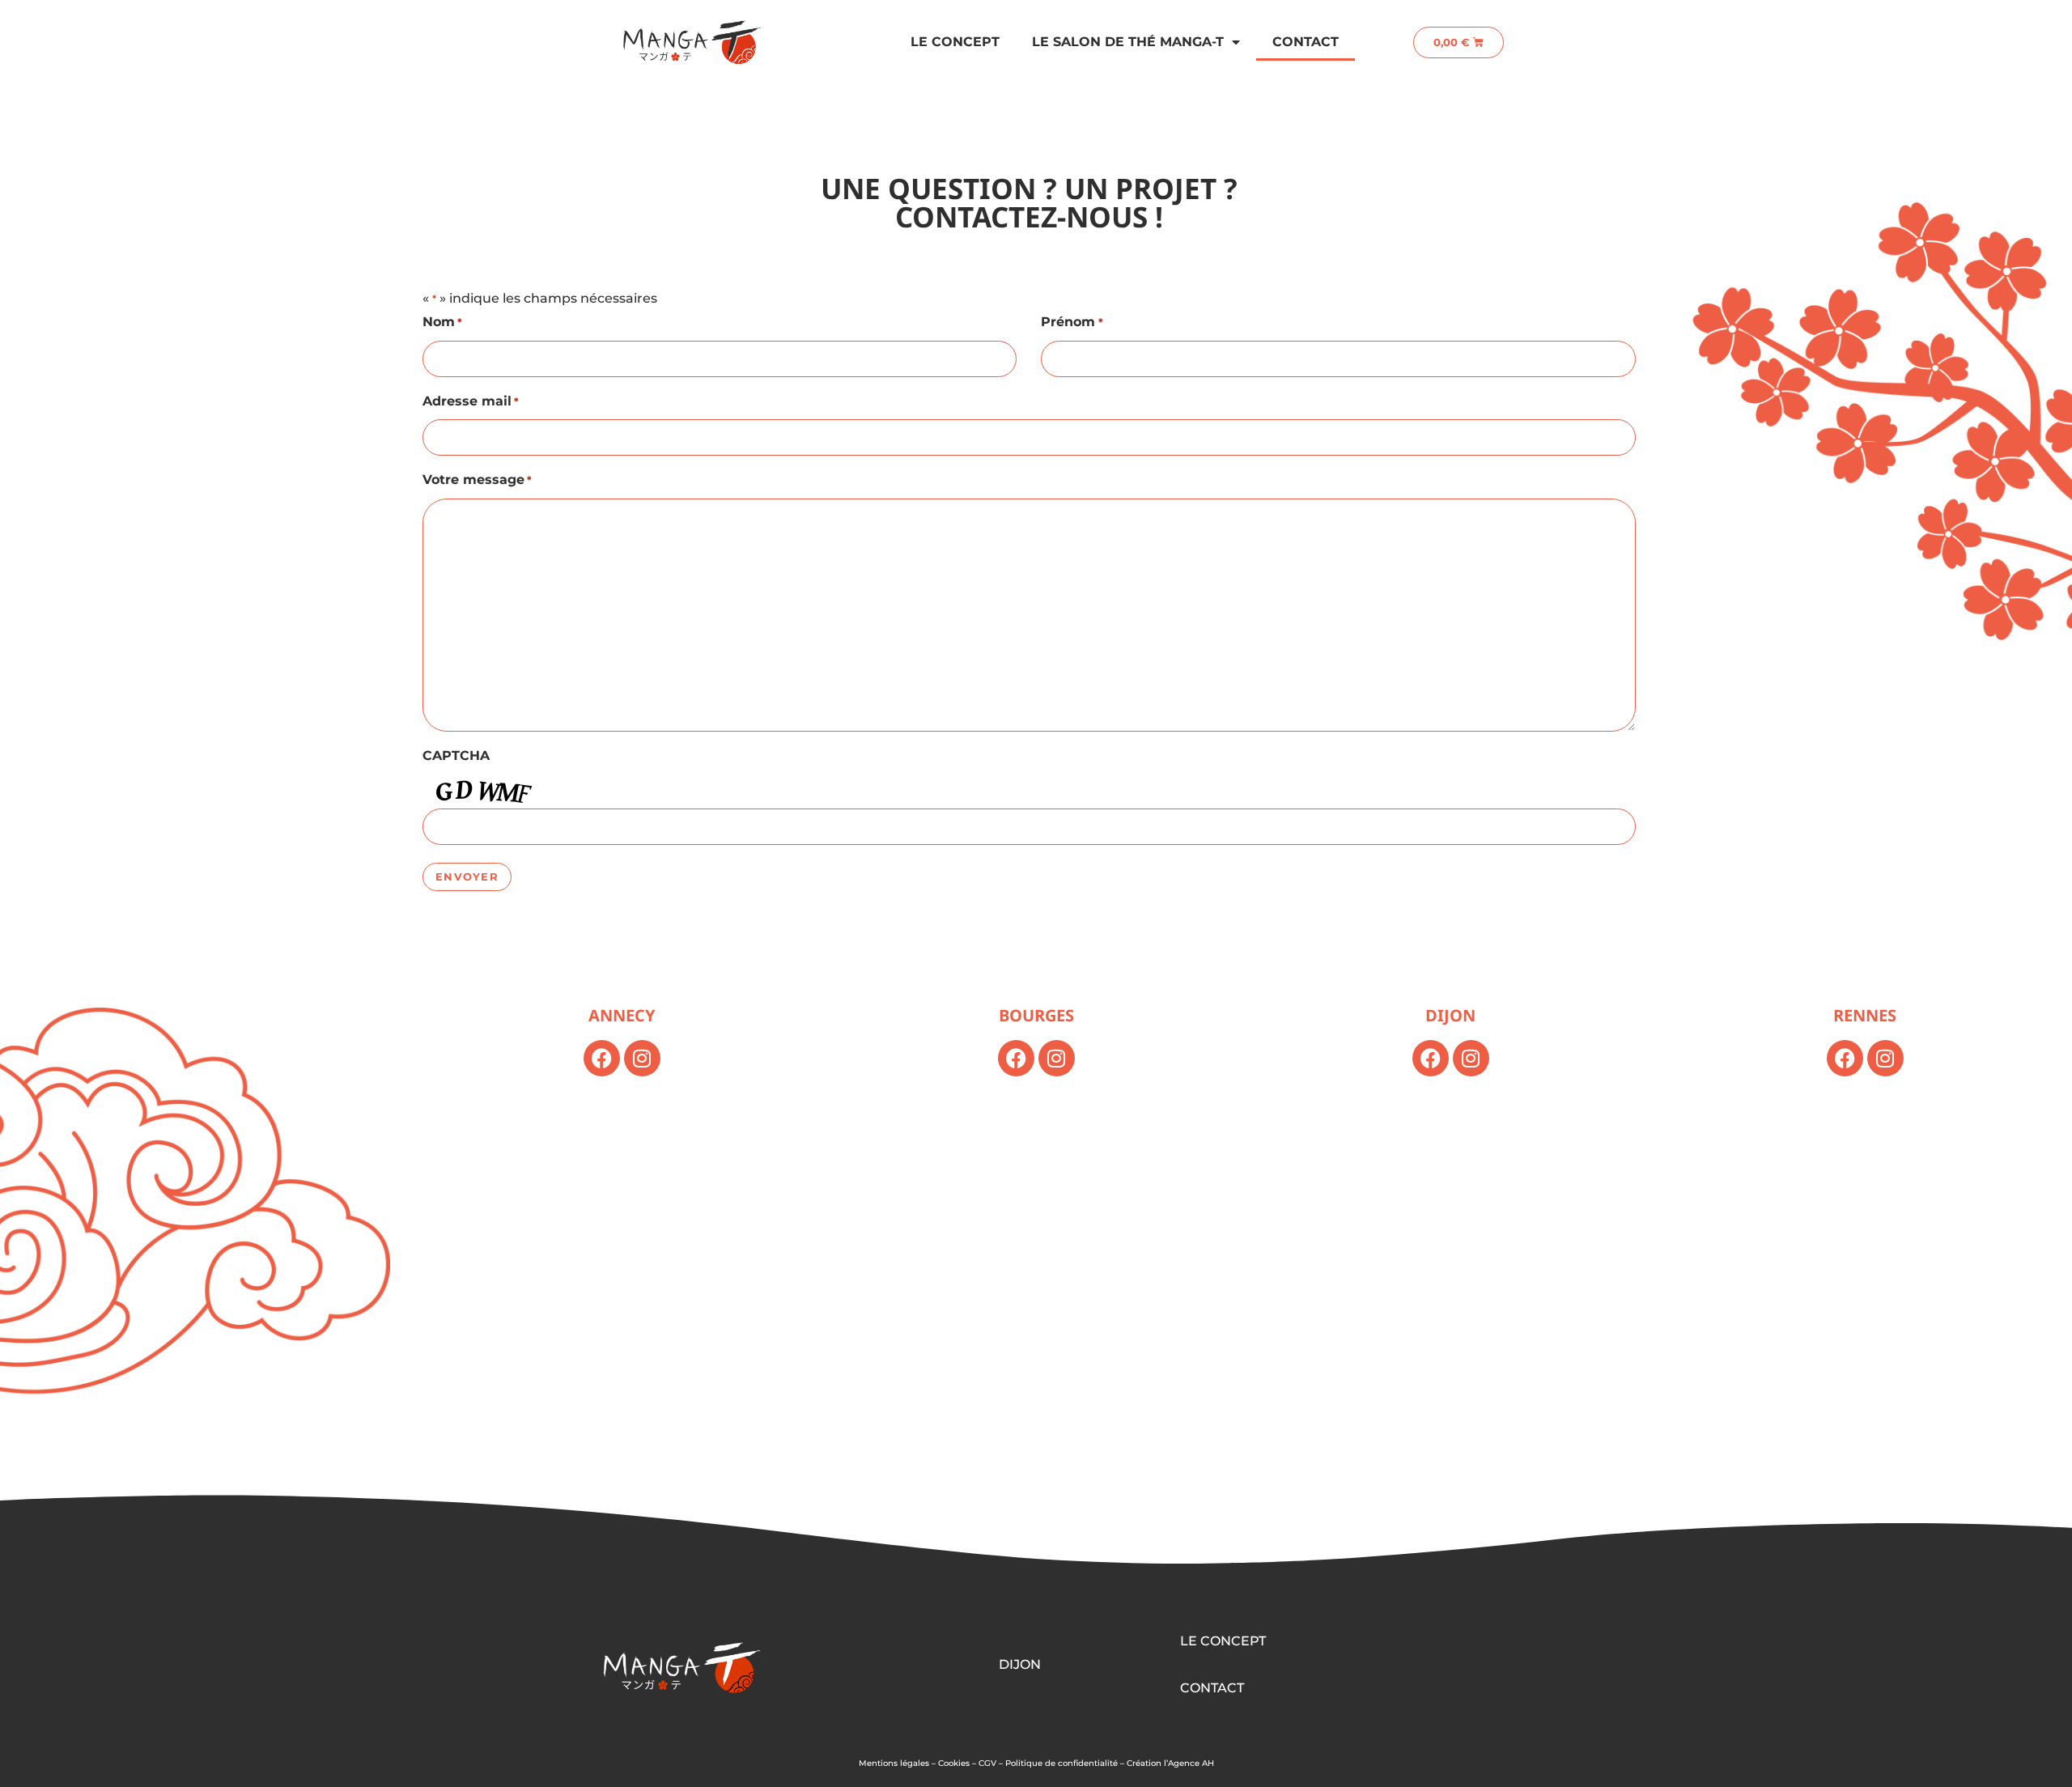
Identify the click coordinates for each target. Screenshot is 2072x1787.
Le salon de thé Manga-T (1128, 42)
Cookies (954, 1763)
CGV (987, 1763)
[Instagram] (642, 1058)
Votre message (477, 480)
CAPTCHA (456, 756)
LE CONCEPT (1223, 1641)
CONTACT (1212, 1688)
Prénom (1072, 322)
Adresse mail (471, 401)
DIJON (1020, 1664)
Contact (1306, 42)
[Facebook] (602, 1058)
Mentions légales (894, 1763)
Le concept (955, 42)
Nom (442, 322)
